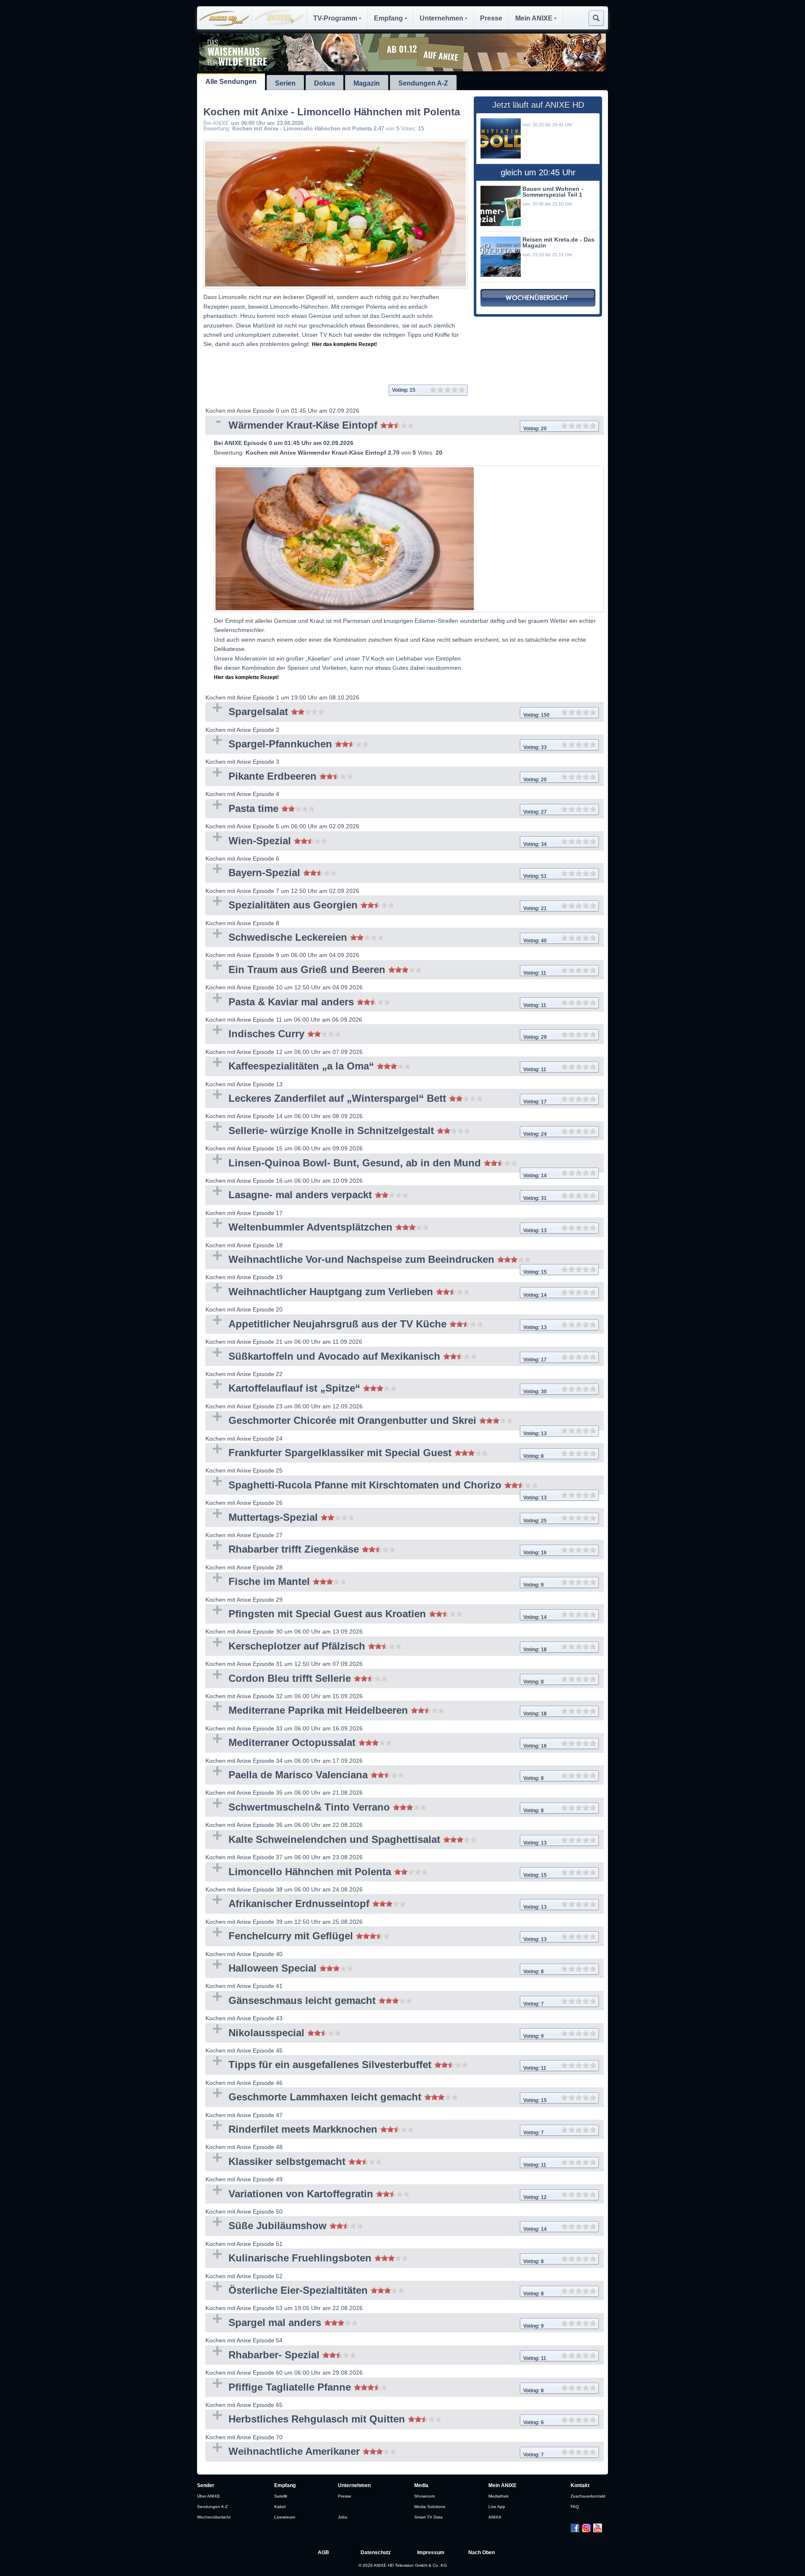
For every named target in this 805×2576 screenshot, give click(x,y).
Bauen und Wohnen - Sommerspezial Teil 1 (553, 192)
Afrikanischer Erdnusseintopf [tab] (376, 1904)
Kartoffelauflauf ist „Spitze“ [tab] (376, 1389)
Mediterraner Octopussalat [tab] (376, 1743)
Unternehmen (441, 18)
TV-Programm (335, 18)
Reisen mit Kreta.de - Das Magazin (558, 242)
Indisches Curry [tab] (376, 1034)
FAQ (575, 2507)
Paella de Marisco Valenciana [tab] (375, 1776)
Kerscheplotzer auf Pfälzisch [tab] (376, 1647)
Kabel (280, 2507)
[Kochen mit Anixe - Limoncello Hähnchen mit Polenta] (335, 214)
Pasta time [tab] (376, 809)
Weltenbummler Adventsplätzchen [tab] (376, 1228)
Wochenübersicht (214, 2517)
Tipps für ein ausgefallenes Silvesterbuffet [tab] (376, 2065)
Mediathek (499, 2496)
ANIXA (495, 2517)
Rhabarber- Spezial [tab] (376, 2356)
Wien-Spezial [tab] (376, 842)
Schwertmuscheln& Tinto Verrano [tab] (375, 1808)
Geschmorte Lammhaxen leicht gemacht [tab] (376, 2098)
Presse (491, 18)
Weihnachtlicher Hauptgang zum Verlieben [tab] (376, 1292)
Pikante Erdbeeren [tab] (376, 777)
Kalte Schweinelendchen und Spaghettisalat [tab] (376, 1840)
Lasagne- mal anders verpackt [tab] (376, 1196)
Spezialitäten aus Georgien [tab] (376, 906)
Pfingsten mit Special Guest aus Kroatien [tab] (376, 1615)
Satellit (281, 2496)
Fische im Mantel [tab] (375, 1582)
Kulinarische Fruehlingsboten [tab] (375, 2259)
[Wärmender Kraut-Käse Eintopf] (409, 539)
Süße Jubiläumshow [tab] (376, 2226)
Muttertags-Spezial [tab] (376, 1518)
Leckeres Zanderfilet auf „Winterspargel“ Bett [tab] (376, 1099)
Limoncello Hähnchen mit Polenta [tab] (376, 1872)
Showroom (425, 2496)
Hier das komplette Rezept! (344, 344)
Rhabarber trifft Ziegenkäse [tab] (376, 1550)
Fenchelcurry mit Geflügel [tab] (376, 1937)
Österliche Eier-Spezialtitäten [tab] (375, 2291)
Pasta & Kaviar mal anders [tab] (376, 1003)
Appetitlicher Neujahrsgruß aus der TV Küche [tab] (376, 1325)
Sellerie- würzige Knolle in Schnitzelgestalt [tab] (376, 1131)
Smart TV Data (428, 2517)
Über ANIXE (209, 2496)
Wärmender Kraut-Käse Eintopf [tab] (376, 426)
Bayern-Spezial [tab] (376, 873)
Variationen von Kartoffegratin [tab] (376, 2195)
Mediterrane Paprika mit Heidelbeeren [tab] (376, 1711)
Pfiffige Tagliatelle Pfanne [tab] (375, 2388)
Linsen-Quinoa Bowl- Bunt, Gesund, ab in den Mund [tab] (376, 1165)
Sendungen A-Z (423, 83)
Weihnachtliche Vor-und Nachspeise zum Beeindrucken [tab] (376, 1261)
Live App (497, 2507)
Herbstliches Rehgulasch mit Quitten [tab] (375, 2420)
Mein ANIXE (534, 18)
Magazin (367, 83)
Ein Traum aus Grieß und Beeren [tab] (376, 970)
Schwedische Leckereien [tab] (376, 938)
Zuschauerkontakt (588, 2496)
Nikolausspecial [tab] (375, 2033)
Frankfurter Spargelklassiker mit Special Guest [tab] (375, 1453)
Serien (285, 83)
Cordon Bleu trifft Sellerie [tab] (375, 1679)
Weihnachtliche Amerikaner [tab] (375, 2452)
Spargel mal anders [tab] (375, 2323)
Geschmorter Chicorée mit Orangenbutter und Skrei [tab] (376, 1422)
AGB (323, 2553)
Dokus (325, 83)
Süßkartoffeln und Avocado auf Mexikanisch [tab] (376, 1357)
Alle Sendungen (231, 82)
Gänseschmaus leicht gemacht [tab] (375, 2001)
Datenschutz (376, 2553)
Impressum (431, 2553)
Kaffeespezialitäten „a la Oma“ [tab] (376, 1067)
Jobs (343, 2517)
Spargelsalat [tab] (378, 712)
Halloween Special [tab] (375, 1969)
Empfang (388, 18)
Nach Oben (482, 2553)
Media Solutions (430, 2507)
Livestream (285, 2517)
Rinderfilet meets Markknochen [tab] (375, 2130)
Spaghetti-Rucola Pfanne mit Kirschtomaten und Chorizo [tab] (376, 1487)
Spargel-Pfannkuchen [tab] (376, 745)
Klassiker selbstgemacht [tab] (376, 2162)
